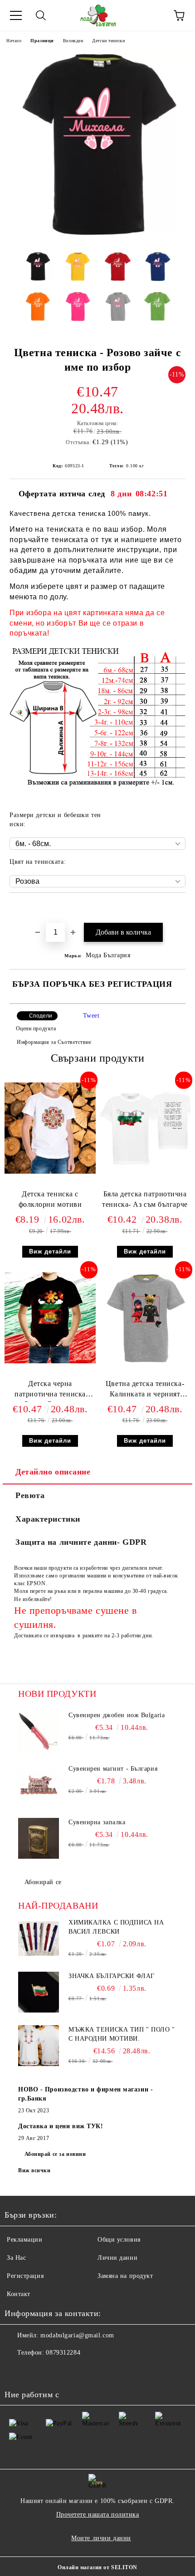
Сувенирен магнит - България (113, 1769)
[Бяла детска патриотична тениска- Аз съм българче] (145, 1172)
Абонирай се (43, 1882)
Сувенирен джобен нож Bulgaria (117, 1715)
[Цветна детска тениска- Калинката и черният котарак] (145, 1361)
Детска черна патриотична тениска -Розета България (50, 1391)
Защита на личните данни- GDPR (81, 1542)
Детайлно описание (53, 1472)
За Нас (16, 2258)
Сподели (41, 1016)
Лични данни (117, 2258)
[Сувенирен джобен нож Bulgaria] (39, 1731)
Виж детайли (50, 1251)
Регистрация (25, 2276)
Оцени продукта (36, 1028)
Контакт (19, 2294)
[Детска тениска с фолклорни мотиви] (50, 1172)
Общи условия (119, 2240)
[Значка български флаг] (39, 1992)
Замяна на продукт (125, 2276)
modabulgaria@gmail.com (77, 2335)
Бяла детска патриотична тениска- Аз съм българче (145, 1199)
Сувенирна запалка (97, 1822)
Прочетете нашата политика (98, 2515)
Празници (42, 41)
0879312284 (63, 2353)
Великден (73, 41)
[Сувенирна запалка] (39, 1838)
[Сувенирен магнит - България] (39, 1785)
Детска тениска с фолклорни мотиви (50, 1199)
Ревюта (30, 1495)
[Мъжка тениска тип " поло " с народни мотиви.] (39, 2046)
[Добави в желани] (179, 908)
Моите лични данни (101, 2538)
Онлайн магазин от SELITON (97, 2567)
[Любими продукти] (154, 15)
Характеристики (48, 1519)
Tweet (91, 1016)
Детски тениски (108, 41)
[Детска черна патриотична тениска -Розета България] (50, 1361)
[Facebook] (16, 2371)
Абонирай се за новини (55, 2154)
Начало (14, 41)
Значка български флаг (112, 1976)
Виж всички (34, 2170)
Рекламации (25, 2240)
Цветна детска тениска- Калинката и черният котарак (145, 1391)
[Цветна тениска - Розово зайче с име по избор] (97, 238)
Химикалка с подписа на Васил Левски (116, 1927)
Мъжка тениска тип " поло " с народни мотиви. (122, 2034)
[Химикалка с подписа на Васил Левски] (39, 1939)
